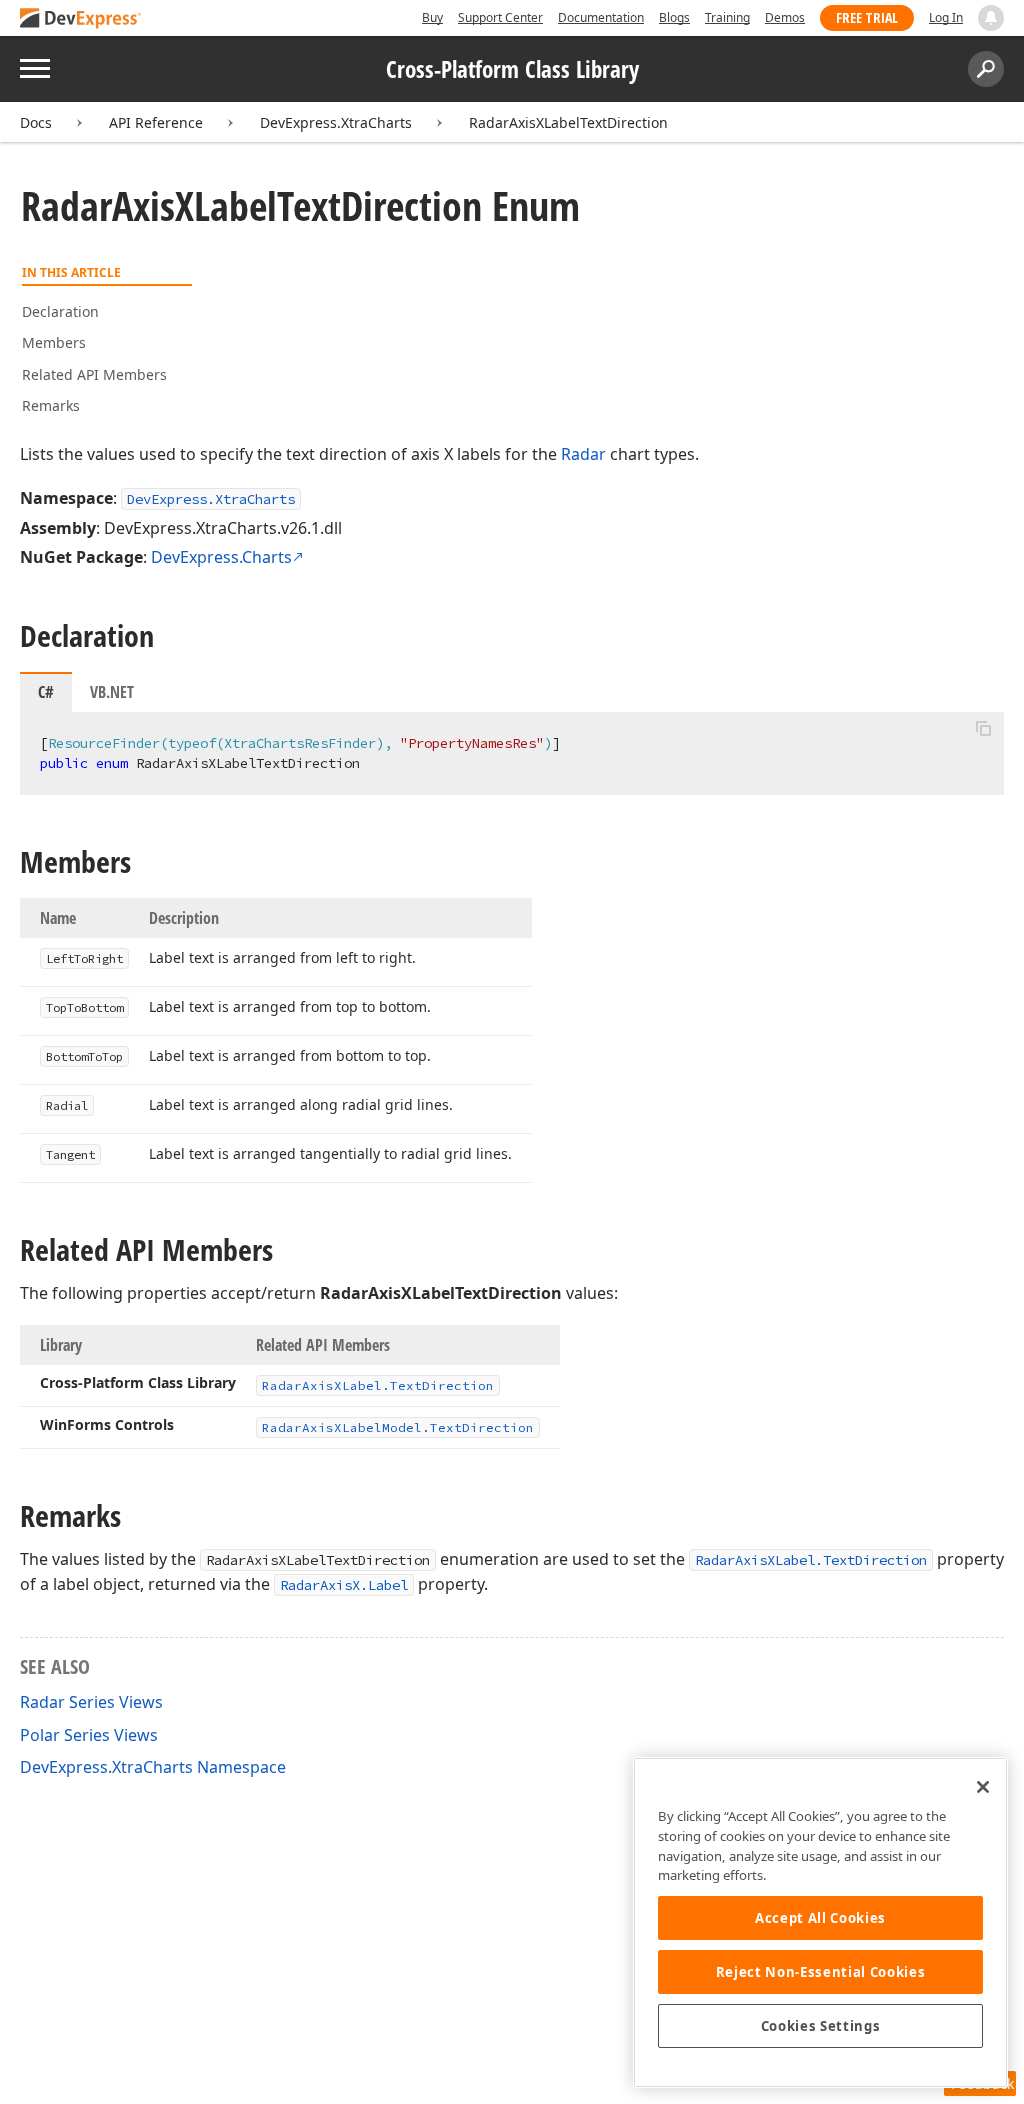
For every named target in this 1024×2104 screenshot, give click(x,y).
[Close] (983, 1787)
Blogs (674, 17)
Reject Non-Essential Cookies (820, 1972)
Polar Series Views (89, 1735)
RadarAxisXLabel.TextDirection (811, 1560)
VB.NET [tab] (112, 692)
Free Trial (867, 17)
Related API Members (94, 374)
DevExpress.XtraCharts (336, 122)
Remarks (51, 405)
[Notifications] (991, 18)
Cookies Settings (821, 2026)
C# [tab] (46, 692)
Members (54, 342)
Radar (583, 454)
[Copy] (983, 729)
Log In (946, 17)
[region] (820, 1922)
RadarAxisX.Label (344, 1585)
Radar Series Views (91, 1702)
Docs (36, 122)
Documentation (601, 17)
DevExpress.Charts (221, 557)
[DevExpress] (81, 19)
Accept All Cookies (820, 1918)
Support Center (500, 17)
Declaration (60, 311)
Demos (785, 17)
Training (727, 17)
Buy (432, 17)
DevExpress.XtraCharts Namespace (153, 1767)
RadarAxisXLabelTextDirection (568, 122)
